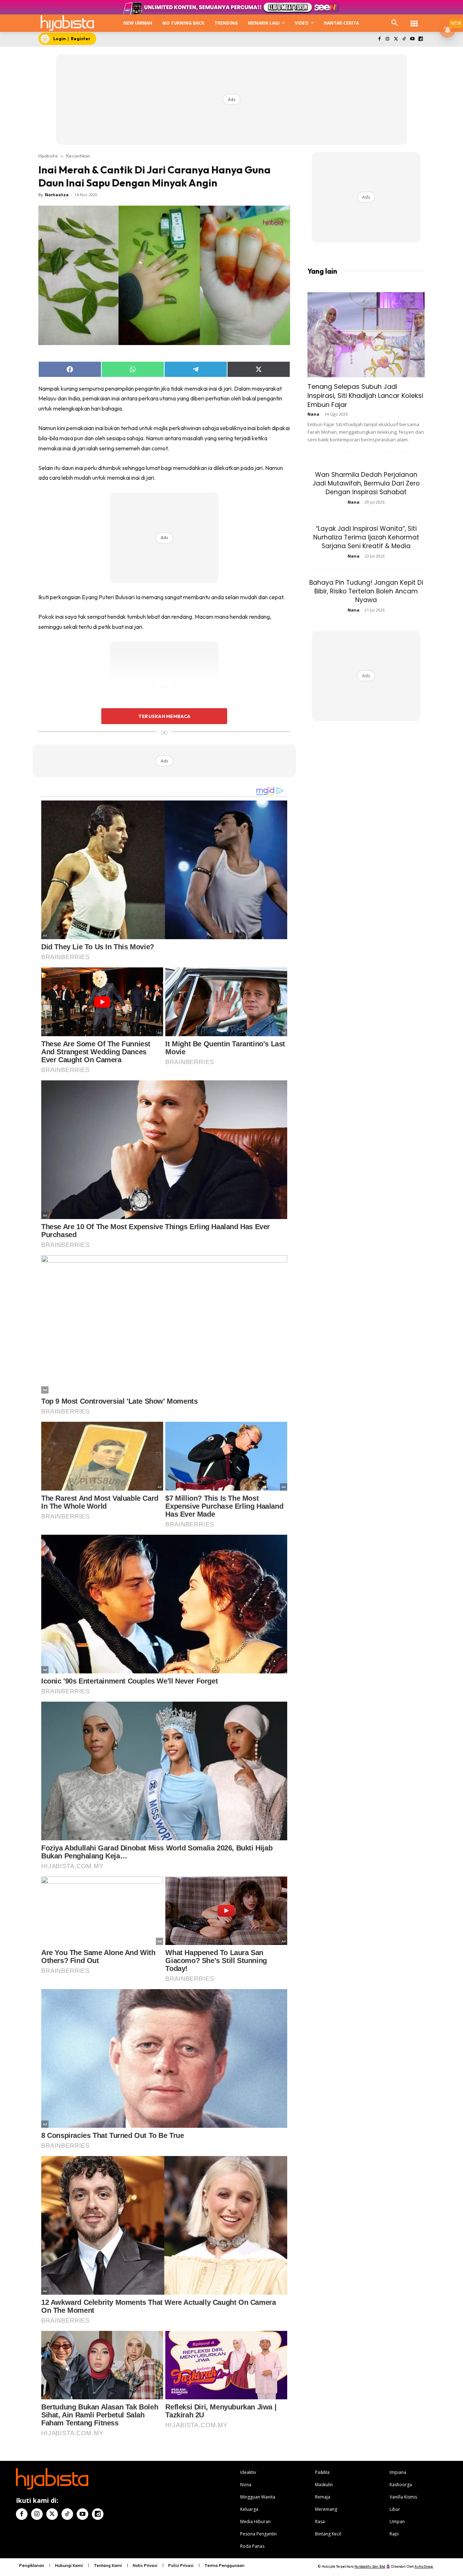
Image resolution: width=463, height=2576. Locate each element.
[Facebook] (379, 39)
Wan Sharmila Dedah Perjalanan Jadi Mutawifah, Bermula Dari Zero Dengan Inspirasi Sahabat (366, 483)
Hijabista (48, 156)
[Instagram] (388, 39)
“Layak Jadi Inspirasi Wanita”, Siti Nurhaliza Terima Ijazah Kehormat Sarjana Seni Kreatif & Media (366, 537)
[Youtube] (412, 39)
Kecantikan (78, 156)
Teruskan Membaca (164, 716)
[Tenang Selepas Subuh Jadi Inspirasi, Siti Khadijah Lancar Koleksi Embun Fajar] (366, 335)
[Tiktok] (404, 39)
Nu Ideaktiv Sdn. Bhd (370, 2566)
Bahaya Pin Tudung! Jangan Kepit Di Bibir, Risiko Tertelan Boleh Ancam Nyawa (366, 591)
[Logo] (67, 23)
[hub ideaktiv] (414, 20)
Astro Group (424, 2566)
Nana (313, 414)
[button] (395, 23)
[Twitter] (396, 39)
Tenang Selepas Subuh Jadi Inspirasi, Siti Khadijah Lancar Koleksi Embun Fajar (365, 396)
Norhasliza (57, 195)
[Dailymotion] (420, 39)
